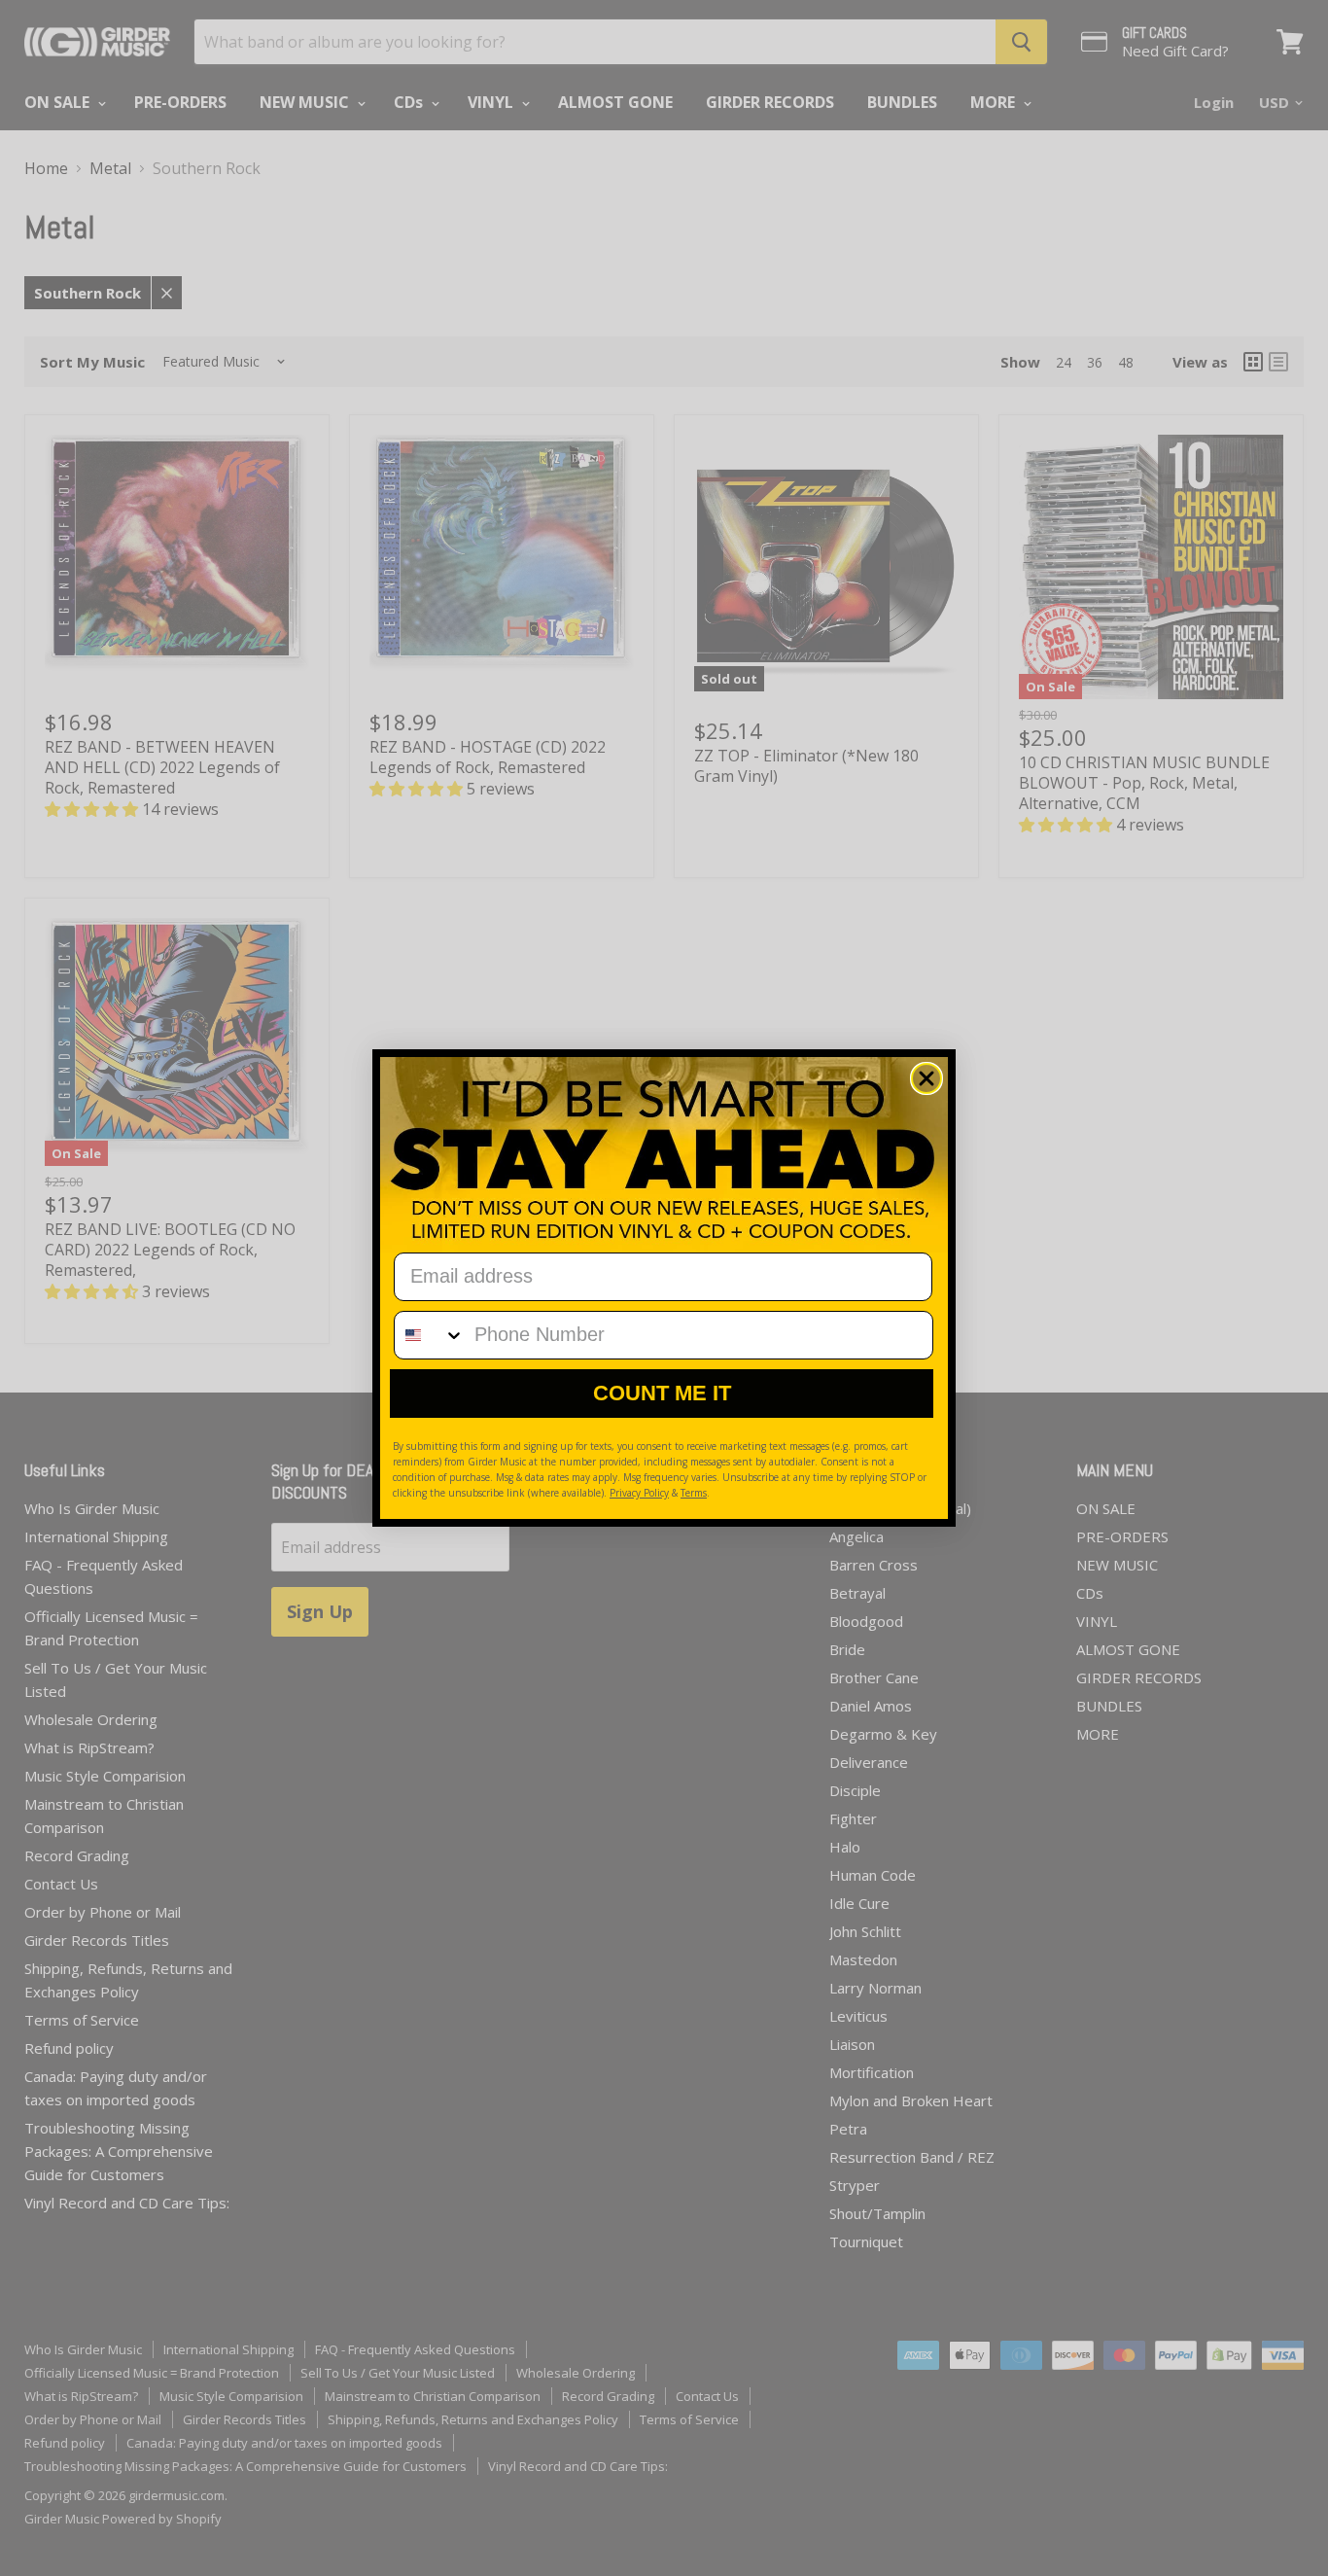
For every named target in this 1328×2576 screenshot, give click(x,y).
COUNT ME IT (662, 1393)
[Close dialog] (926, 1078)
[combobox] (430, 1335)
